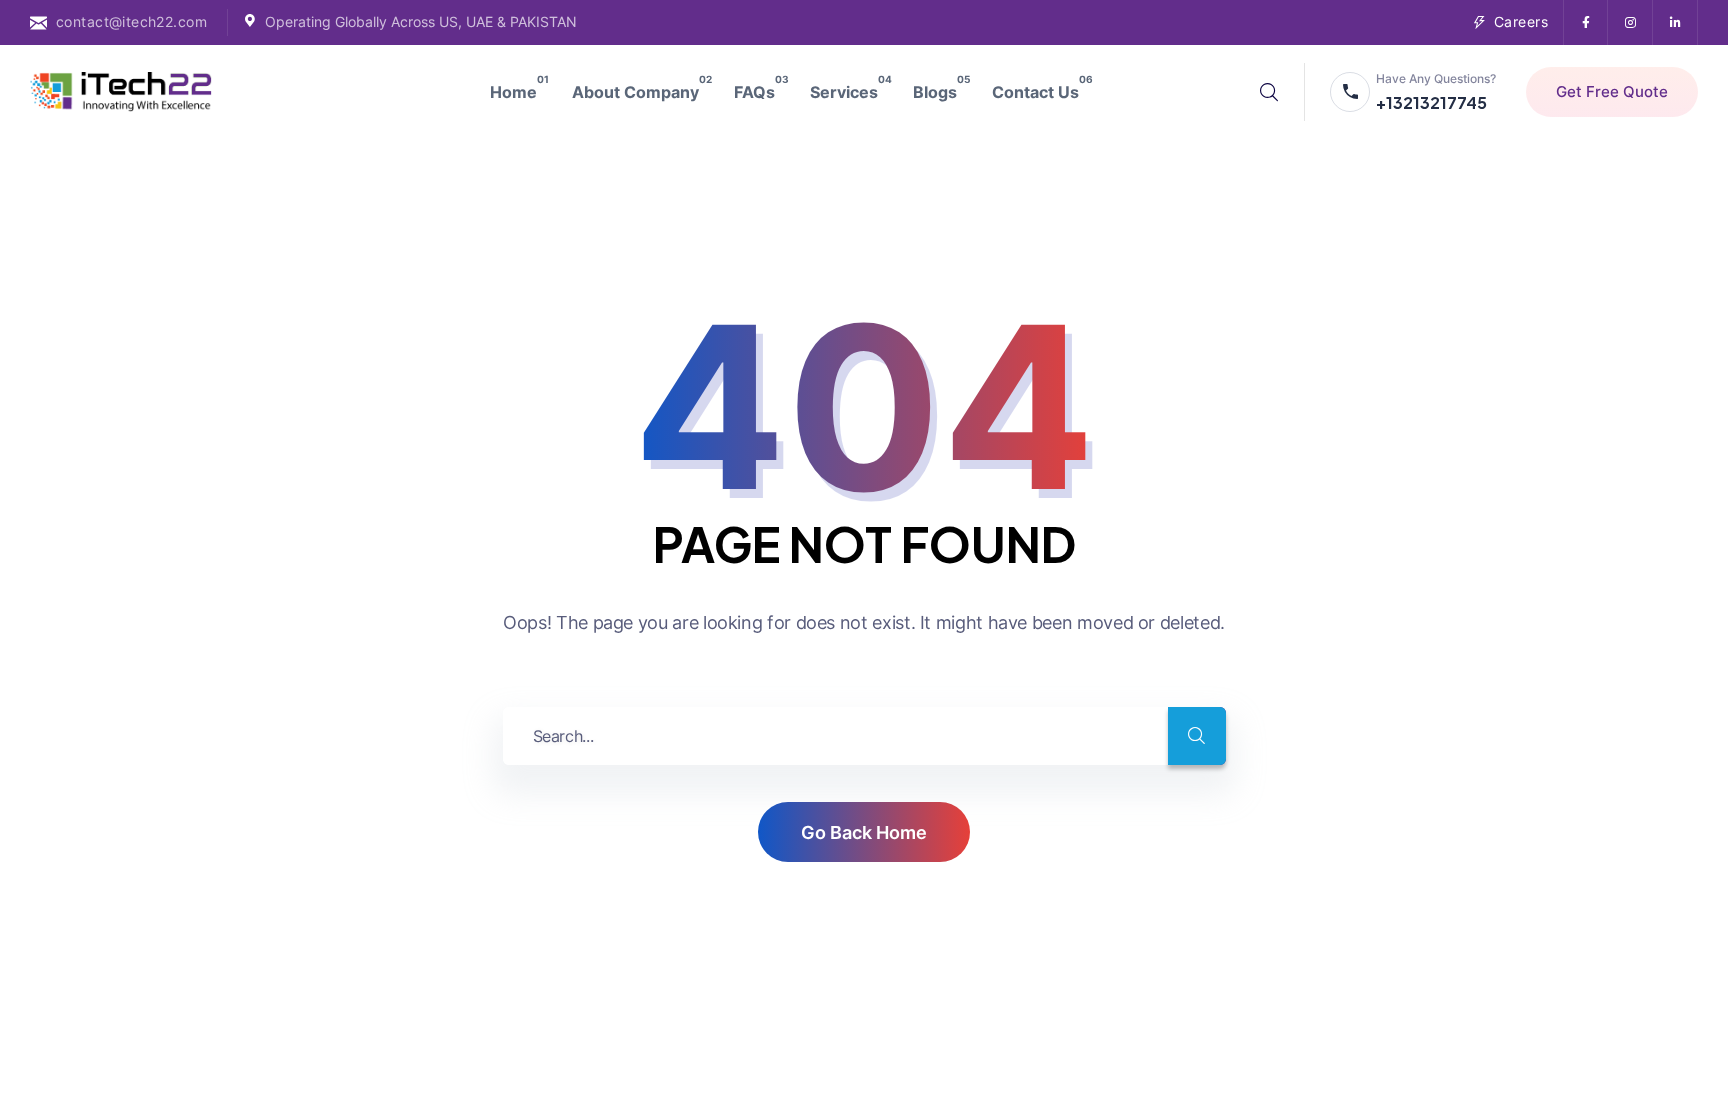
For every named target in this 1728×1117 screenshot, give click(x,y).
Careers (1521, 21)
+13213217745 (1431, 102)
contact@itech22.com (131, 21)
